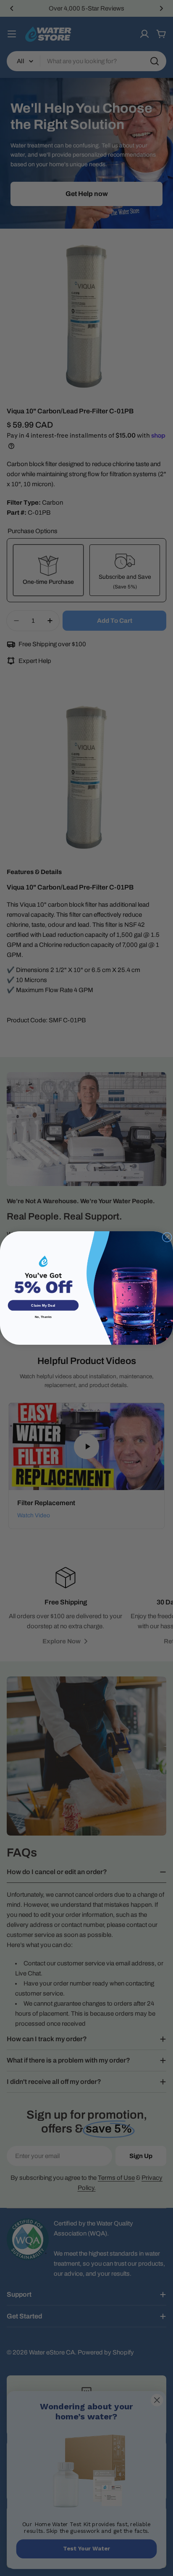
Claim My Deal (43, 1305)
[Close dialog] (167, 1237)
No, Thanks (43, 1317)
